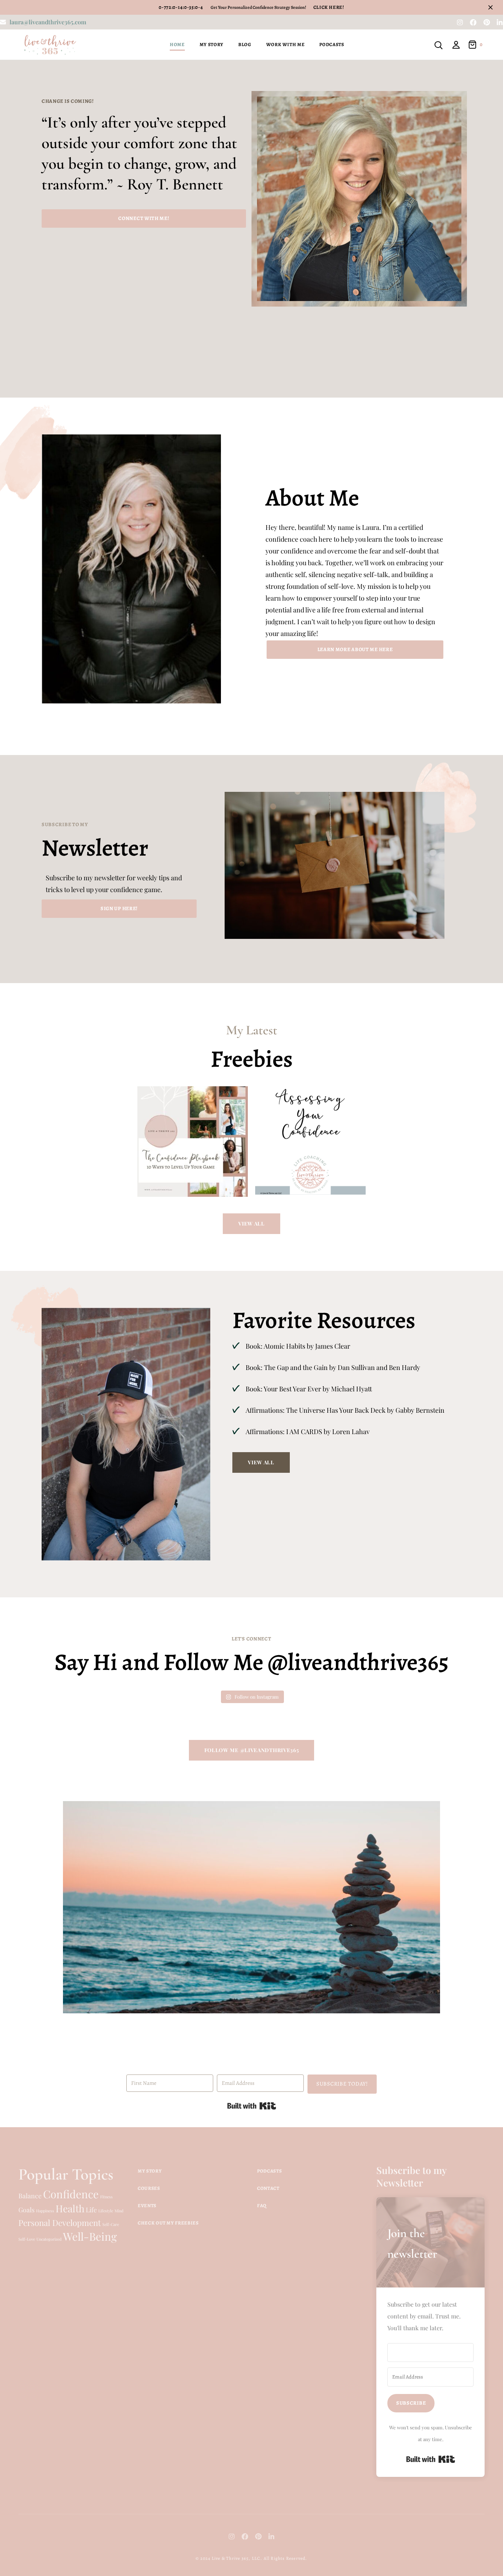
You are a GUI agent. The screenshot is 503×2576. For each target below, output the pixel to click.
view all (251, 1224)
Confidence (71, 2194)
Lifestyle (106, 2211)
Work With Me (286, 44)
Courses (149, 2188)
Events (147, 2205)
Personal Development (60, 2223)
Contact (268, 2188)
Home (177, 44)
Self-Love (27, 2239)
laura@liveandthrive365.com (48, 22)
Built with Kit (252, 2106)
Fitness (106, 2197)
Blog (245, 44)
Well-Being (90, 2236)
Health (70, 2208)
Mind (119, 2211)
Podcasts (332, 44)
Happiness (45, 2211)
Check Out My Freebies (168, 2223)
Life (91, 2210)
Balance (30, 2196)
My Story (212, 44)
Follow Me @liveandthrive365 (252, 1750)
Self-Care (111, 2224)
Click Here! (329, 7)
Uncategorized (49, 2239)
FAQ (262, 2205)
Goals (27, 2210)
